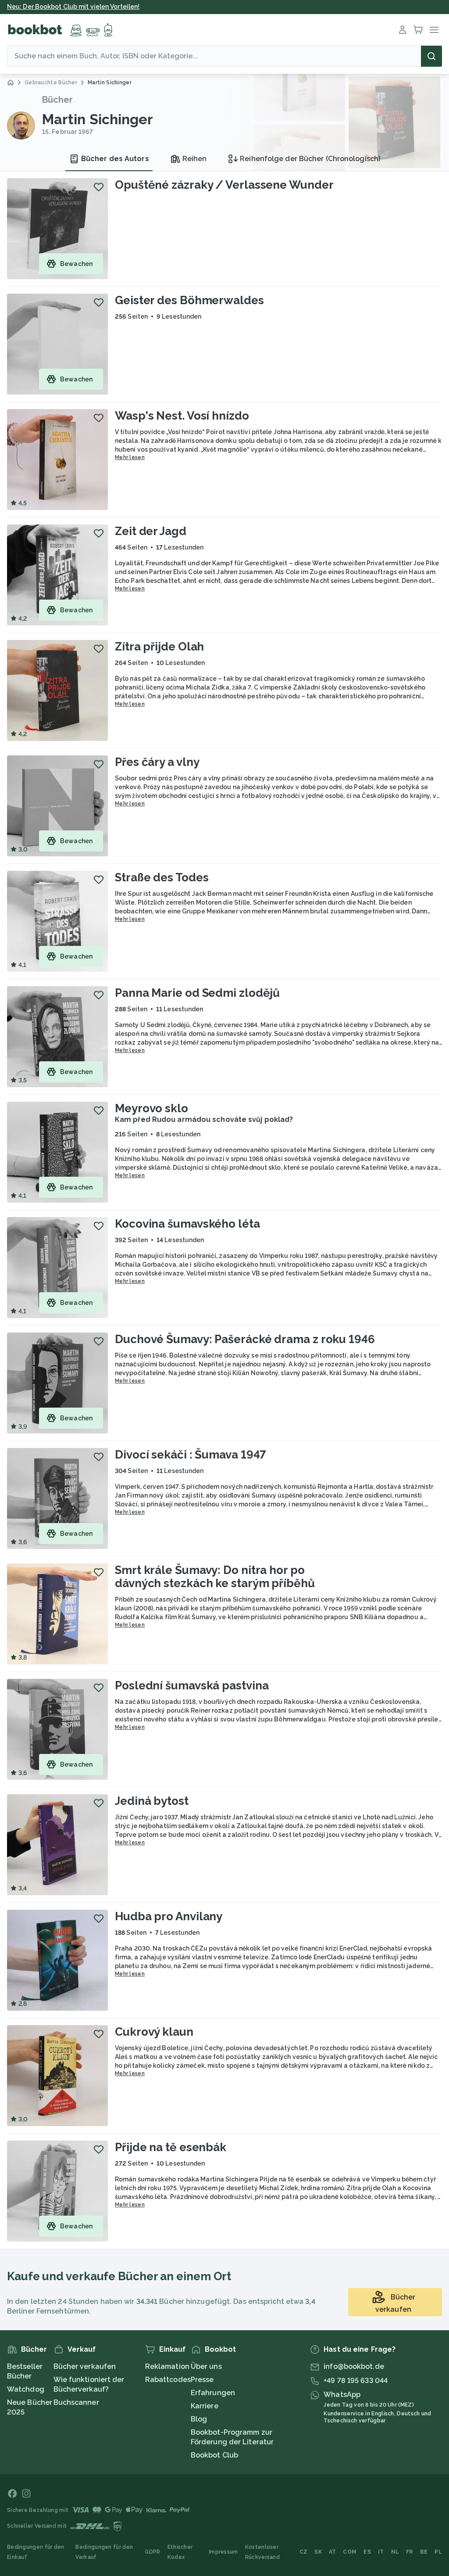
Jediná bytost (152, 1801)
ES (367, 2552)
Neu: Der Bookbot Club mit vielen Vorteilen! (73, 7)
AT (333, 2552)
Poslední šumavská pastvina (192, 1685)
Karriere (205, 2406)
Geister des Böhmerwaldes (189, 300)
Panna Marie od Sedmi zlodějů (197, 993)
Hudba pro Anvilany (169, 1916)
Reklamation (167, 2366)
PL (438, 2552)
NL (395, 2552)
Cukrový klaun (154, 2032)
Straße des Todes (162, 877)
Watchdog (26, 2389)
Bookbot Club (214, 2455)
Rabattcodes (168, 2380)
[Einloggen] (403, 30)
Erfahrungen (213, 2393)
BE (424, 2552)
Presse (202, 2380)
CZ (304, 2552)
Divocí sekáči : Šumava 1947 (191, 1455)
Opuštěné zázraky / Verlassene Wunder (224, 185)
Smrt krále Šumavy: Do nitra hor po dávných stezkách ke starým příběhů (215, 1577)
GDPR (152, 2552)
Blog (199, 2419)
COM (350, 2552)
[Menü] (434, 30)
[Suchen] (431, 56)
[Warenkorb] (418, 30)
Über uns (206, 2366)
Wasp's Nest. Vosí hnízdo (182, 416)
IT (381, 2552)
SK (318, 2552)
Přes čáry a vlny (157, 762)
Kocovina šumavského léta (187, 1224)
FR (410, 2552)
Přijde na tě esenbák (171, 2147)
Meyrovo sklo (151, 1108)
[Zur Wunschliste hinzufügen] (99, 187)
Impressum (223, 2552)
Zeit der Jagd (151, 531)
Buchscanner (76, 2402)
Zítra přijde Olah (159, 647)
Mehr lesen (130, 457)
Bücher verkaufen (85, 2366)
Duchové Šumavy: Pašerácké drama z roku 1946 (245, 1339)
